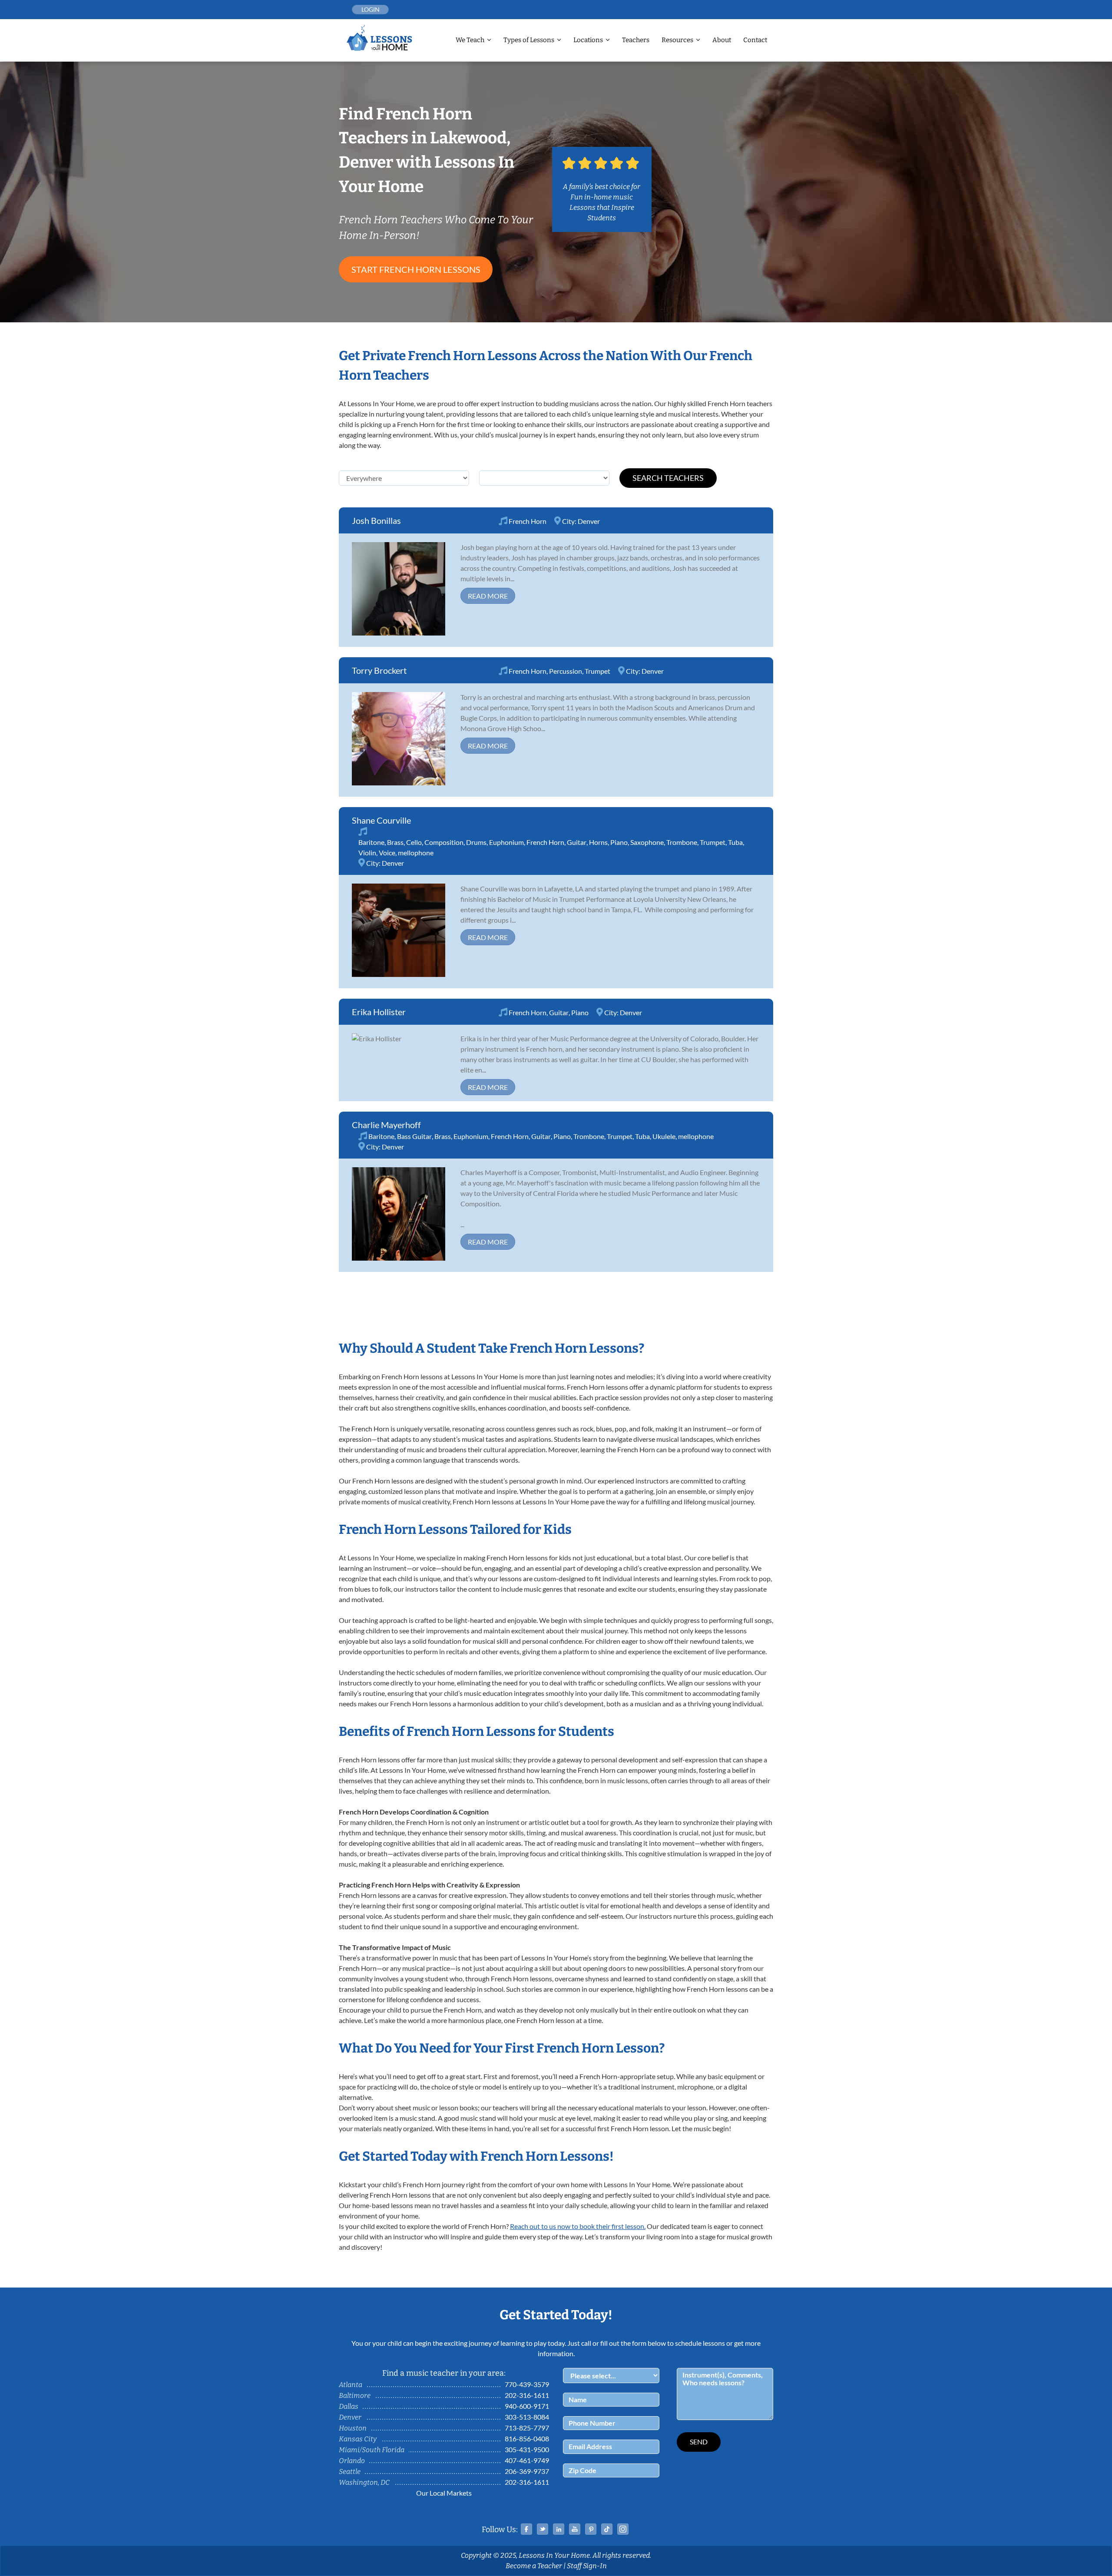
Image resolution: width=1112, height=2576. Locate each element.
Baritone (371, 842)
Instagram (623, 2529)
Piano (619, 842)
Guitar (577, 842)
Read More (488, 596)
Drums (476, 842)
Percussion (566, 671)
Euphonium (506, 842)
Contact (755, 40)
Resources (677, 40)
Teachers (636, 40)
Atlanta (351, 2385)
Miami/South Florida (372, 2450)
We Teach (470, 40)
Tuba (735, 842)
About (722, 40)
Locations (588, 40)
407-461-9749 (527, 2460)
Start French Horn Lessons (416, 269)
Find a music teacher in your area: (444, 2373)
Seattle (350, 2472)
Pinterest (591, 2529)
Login (371, 9)
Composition (444, 842)
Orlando (352, 2461)
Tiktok (607, 2529)
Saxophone (647, 842)
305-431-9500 (527, 2449)
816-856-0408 (527, 2439)
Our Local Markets (444, 2493)
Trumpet (597, 671)
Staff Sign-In (587, 2566)
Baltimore (355, 2396)
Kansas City (358, 2439)
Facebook (526, 2529)
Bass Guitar (414, 1136)
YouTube (575, 2529)
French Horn (528, 521)
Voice (387, 853)
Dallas (349, 2406)
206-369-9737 (527, 2471)
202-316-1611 (527, 2395)
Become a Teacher (534, 2566)
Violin (367, 853)
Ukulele (664, 1136)
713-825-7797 (527, 2428)
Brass (395, 842)
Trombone (682, 842)
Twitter (543, 2529)
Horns (598, 842)
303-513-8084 (527, 2417)
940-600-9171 (527, 2406)
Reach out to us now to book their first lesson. (578, 2226)
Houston (353, 2428)
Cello (414, 842)
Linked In (559, 2529)
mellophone (416, 853)
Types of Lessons (529, 40)
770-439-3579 (527, 2384)
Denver (589, 521)
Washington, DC (364, 2482)
